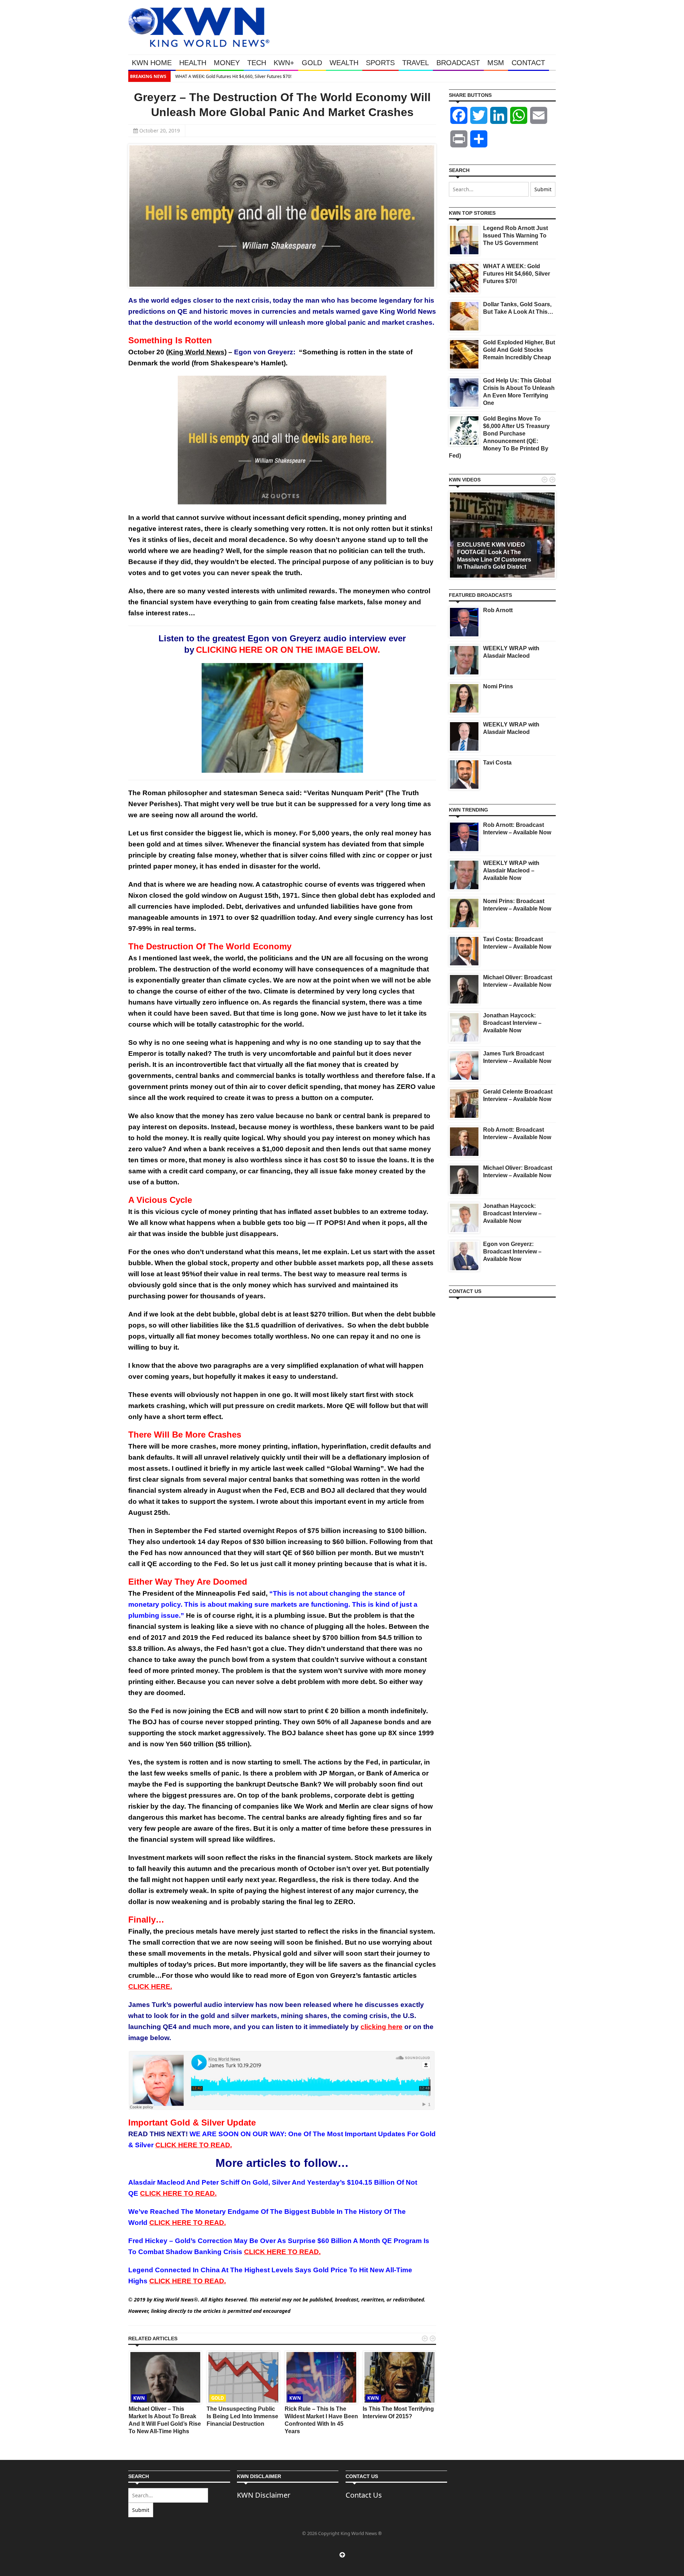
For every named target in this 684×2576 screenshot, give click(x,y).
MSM (496, 63)
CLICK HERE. (150, 1986)
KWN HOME (152, 63)
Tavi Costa (497, 763)
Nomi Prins (498, 686)
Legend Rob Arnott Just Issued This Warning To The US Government (515, 236)
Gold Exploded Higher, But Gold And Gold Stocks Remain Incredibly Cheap (519, 350)
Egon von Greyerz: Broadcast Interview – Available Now (512, 1252)
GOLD (312, 63)
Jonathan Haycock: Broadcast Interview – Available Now (512, 1023)
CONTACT (528, 63)
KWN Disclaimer (264, 2495)
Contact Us (364, 2495)
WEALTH (344, 63)
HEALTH (193, 63)
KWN (139, 2398)
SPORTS (380, 63)
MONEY (227, 63)
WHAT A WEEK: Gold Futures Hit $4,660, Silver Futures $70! (233, 76)
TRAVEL (416, 63)
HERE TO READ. (188, 2223)
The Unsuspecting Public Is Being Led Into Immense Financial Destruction (242, 2416)
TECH (257, 63)
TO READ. (194, 2145)
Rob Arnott (498, 610)
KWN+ (284, 63)
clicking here (382, 2027)
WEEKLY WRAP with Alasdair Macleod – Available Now (511, 870)
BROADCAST (458, 63)
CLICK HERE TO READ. (282, 2252)
